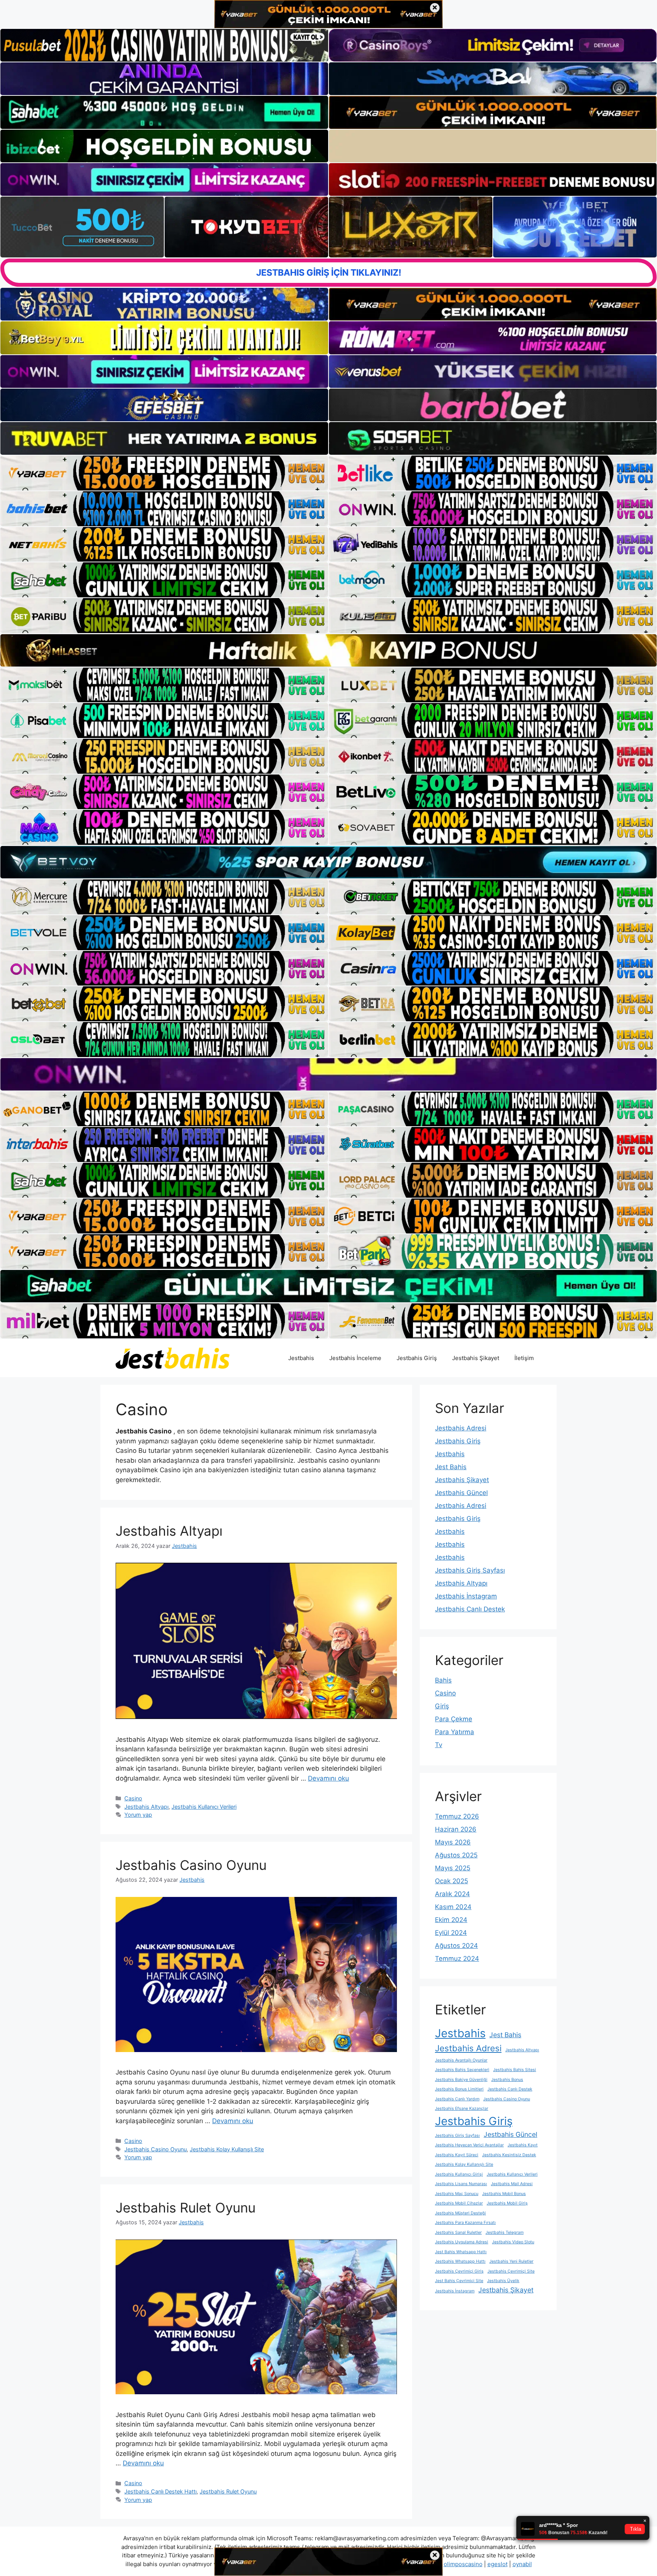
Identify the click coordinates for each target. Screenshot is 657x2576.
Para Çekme (454, 1719)
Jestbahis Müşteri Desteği (460, 2213)
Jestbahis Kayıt (523, 2145)
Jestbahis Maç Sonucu (457, 2194)
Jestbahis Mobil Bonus (504, 2194)
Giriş (442, 1706)
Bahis (443, 1680)
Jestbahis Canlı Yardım (457, 2099)
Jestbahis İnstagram (466, 1596)
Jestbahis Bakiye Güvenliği (461, 2080)
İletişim (524, 1358)
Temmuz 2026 (457, 1816)
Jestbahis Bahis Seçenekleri (462, 2070)
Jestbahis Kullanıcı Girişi (459, 2174)
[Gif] (328, 650)
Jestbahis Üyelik (503, 2281)
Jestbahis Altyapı (169, 1531)
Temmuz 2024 (457, 1959)
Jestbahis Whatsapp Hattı (460, 2261)
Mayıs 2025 (453, 1868)
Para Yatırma (455, 1732)
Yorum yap (138, 1815)
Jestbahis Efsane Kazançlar (462, 2109)
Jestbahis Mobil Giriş (507, 2203)
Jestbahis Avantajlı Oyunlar (461, 2060)
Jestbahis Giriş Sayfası (470, 1570)
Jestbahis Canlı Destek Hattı (160, 2491)
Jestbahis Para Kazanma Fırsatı (465, 2223)
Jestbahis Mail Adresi (512, 2184)
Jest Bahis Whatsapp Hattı (461, 2252)
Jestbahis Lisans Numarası (461, 2184)
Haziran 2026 (456, 1829)
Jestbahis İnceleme (355, 1358)
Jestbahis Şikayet (476, 1358)
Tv (439, 1745)
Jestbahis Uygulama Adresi (462, 2242)
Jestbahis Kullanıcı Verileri (204, 1807)
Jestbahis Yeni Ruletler (511, 2261)
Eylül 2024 (451, 1933)
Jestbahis (301, 1358)
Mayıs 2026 (453, 1842)
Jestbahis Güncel (461, 1493)
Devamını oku (328, 1778)
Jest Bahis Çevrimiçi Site (459, 2281)
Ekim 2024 (451, 1920)
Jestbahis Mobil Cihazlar (459, 2203)
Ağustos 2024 (456, 1946)
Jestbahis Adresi (461, 1428)
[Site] (164, 473)
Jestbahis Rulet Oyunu (186, 2208)
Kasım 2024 (453, 1907)
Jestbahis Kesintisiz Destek (509, 2155)
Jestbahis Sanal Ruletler (458, 2232)
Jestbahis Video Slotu (513, 2242)
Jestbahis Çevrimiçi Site (511, 2271)
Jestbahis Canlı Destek (470, 1609)
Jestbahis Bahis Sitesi (515, 2070)
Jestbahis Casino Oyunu (191, 1865)
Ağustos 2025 (456, 1855)
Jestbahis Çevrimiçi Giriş (459, 2271)
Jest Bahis (451, 1467)
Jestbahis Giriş (417, 1358)
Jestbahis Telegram (505, 2232)
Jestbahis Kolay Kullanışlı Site (227, 2149)
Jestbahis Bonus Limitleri (459, 2089)
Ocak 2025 (451, 1881)
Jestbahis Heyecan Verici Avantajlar (469, 2145)
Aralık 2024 (452, 1894)
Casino (133, 1798)
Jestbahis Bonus (507, 2080)
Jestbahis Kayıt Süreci (457, 2155)
